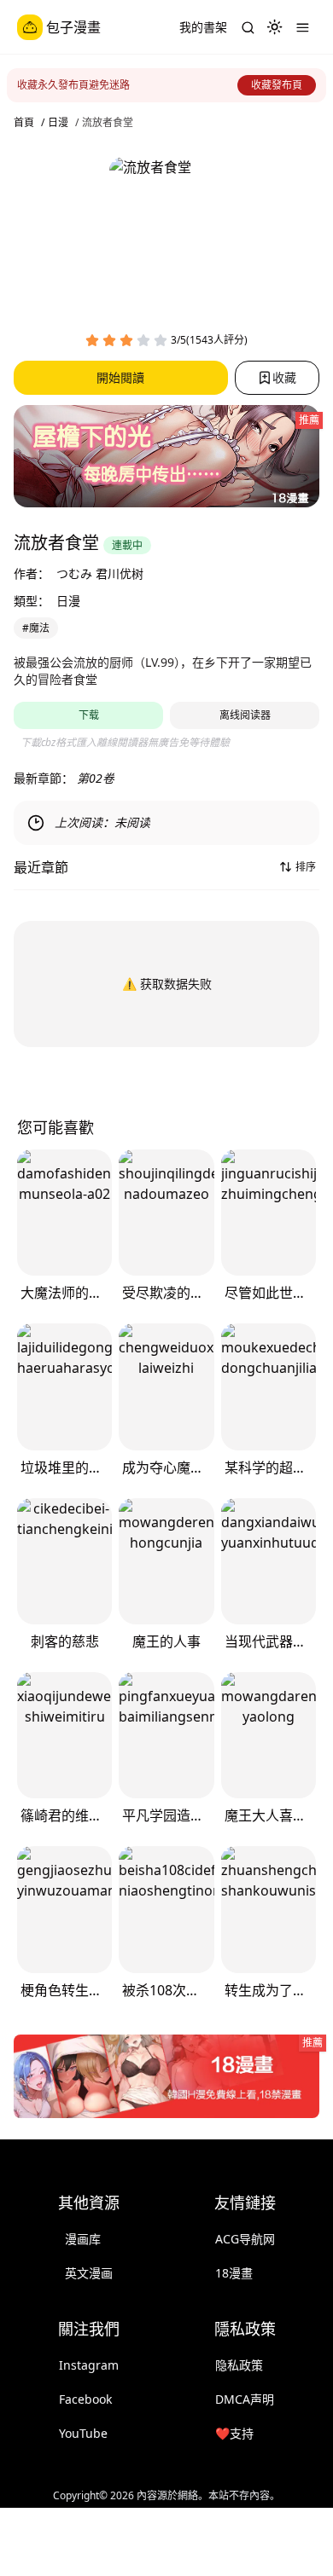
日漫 (58, 123)
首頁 (24, 123)
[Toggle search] (248, 27)
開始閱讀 (120, 377)
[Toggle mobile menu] (302, 27)
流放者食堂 (108, 123)
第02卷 (96, 778)
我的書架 (203, 27)
